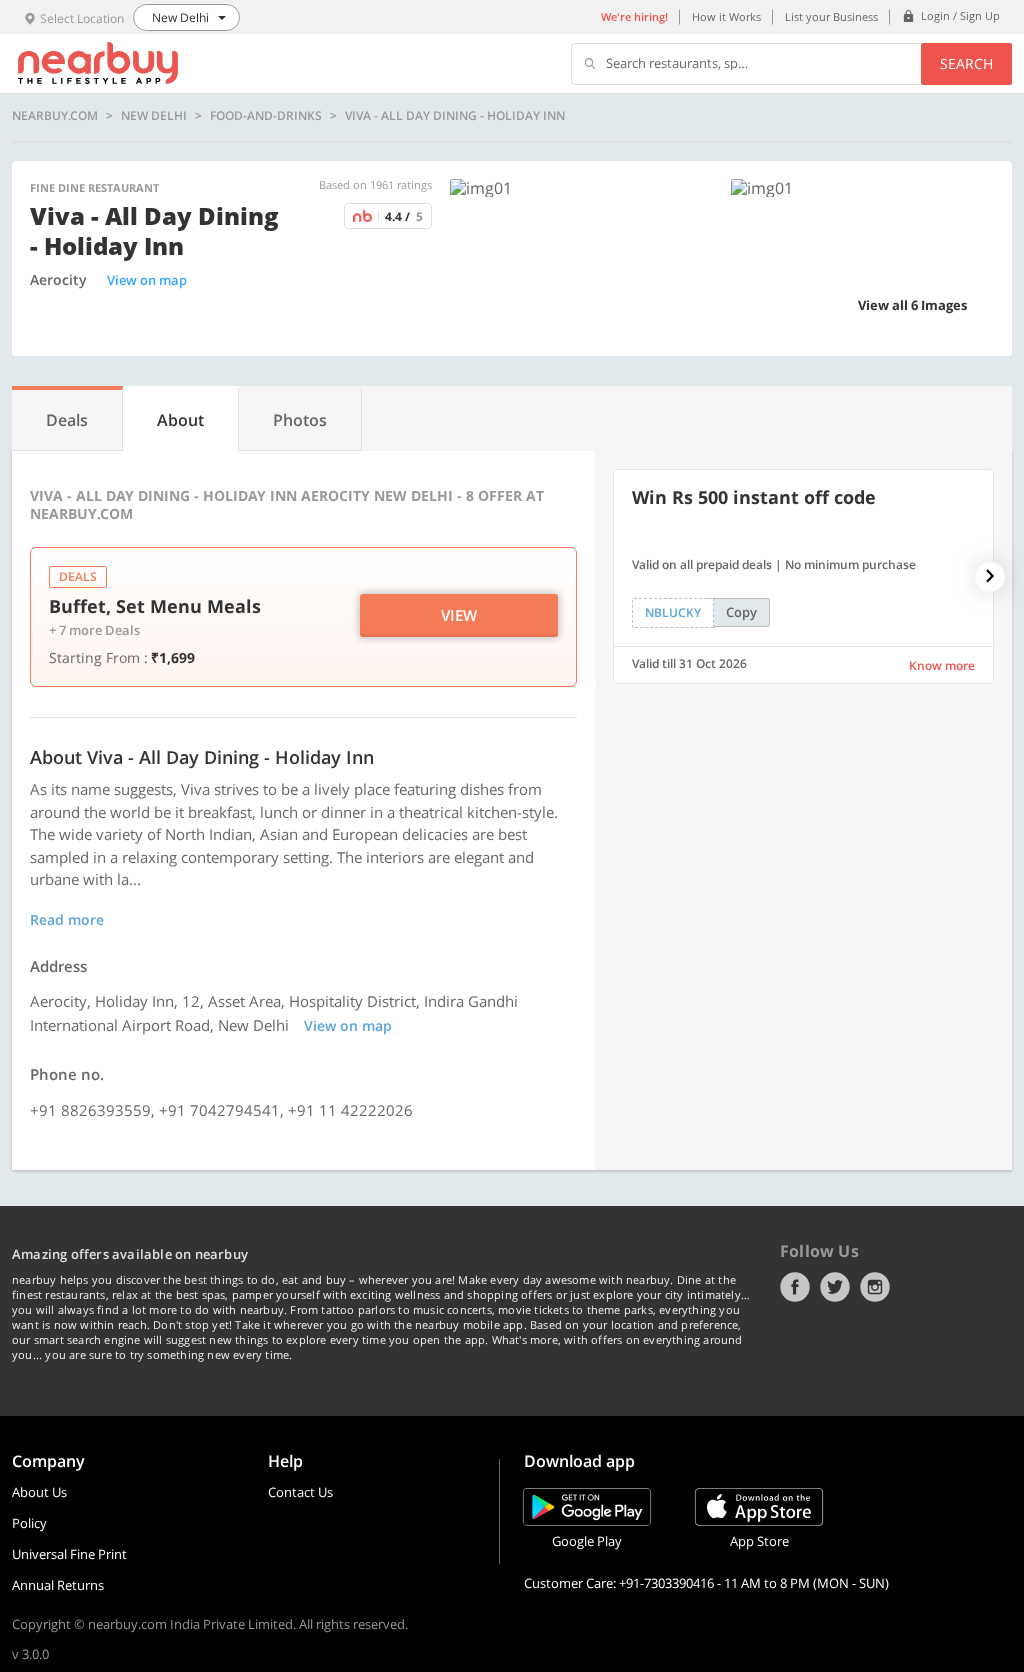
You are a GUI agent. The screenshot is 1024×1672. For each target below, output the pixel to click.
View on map (147, 280)
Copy (741, 612)
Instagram (875, 1287)
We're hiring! (634, 16)
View (459, 615)
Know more (942, 665)
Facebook (795, 1287)
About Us (39, 1492)
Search (966, 63)
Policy (29, 1523)
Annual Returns (58, 1585)
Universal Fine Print (69, 1554)
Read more (67, 919)
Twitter (835, 1287)
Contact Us (300, 1492)
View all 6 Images (912, 305)
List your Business (831, 16)
